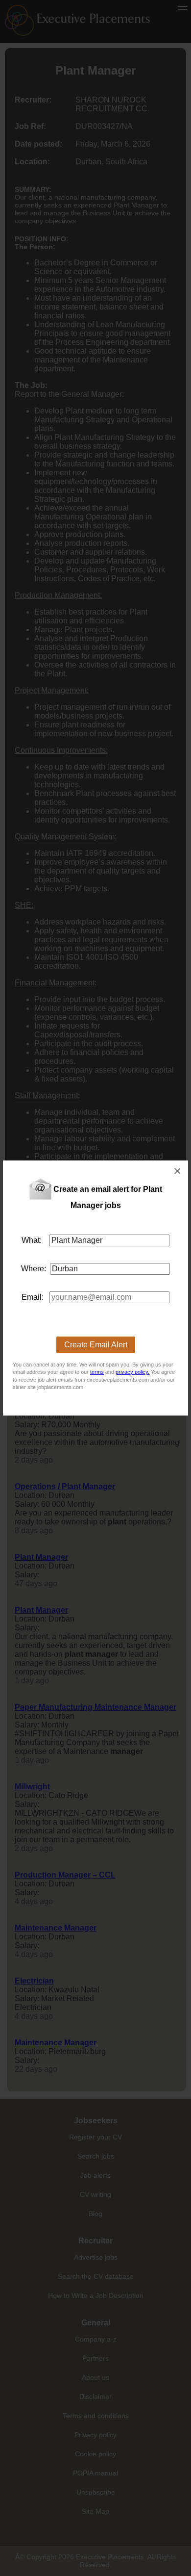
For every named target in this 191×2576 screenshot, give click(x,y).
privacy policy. (132, 1372)
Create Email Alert (96, 1345)
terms (97, 1372)
